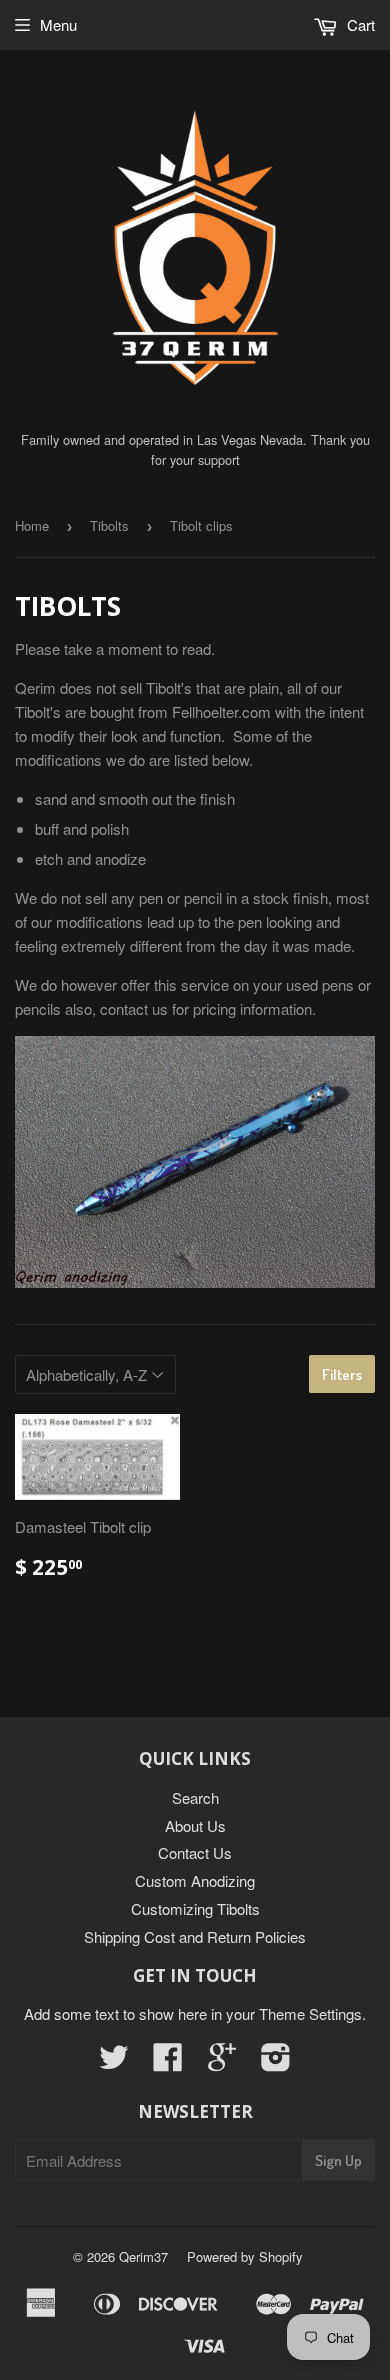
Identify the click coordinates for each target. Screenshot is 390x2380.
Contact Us (195, 1852)
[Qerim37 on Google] (222, 2062)
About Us (195, 1825)
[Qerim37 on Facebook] (168, 2062)
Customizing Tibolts (195, 1908)
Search (195, 1797)
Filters (342, 1374)
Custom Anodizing (195, 1880)
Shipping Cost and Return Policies (195, 1936)
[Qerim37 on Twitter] (114, 2062)
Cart (359, 24)
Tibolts (109, 525)
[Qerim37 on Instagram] (276, 2062)
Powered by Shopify (245, 2256)
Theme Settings (310, 2013)
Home (32, 525)
